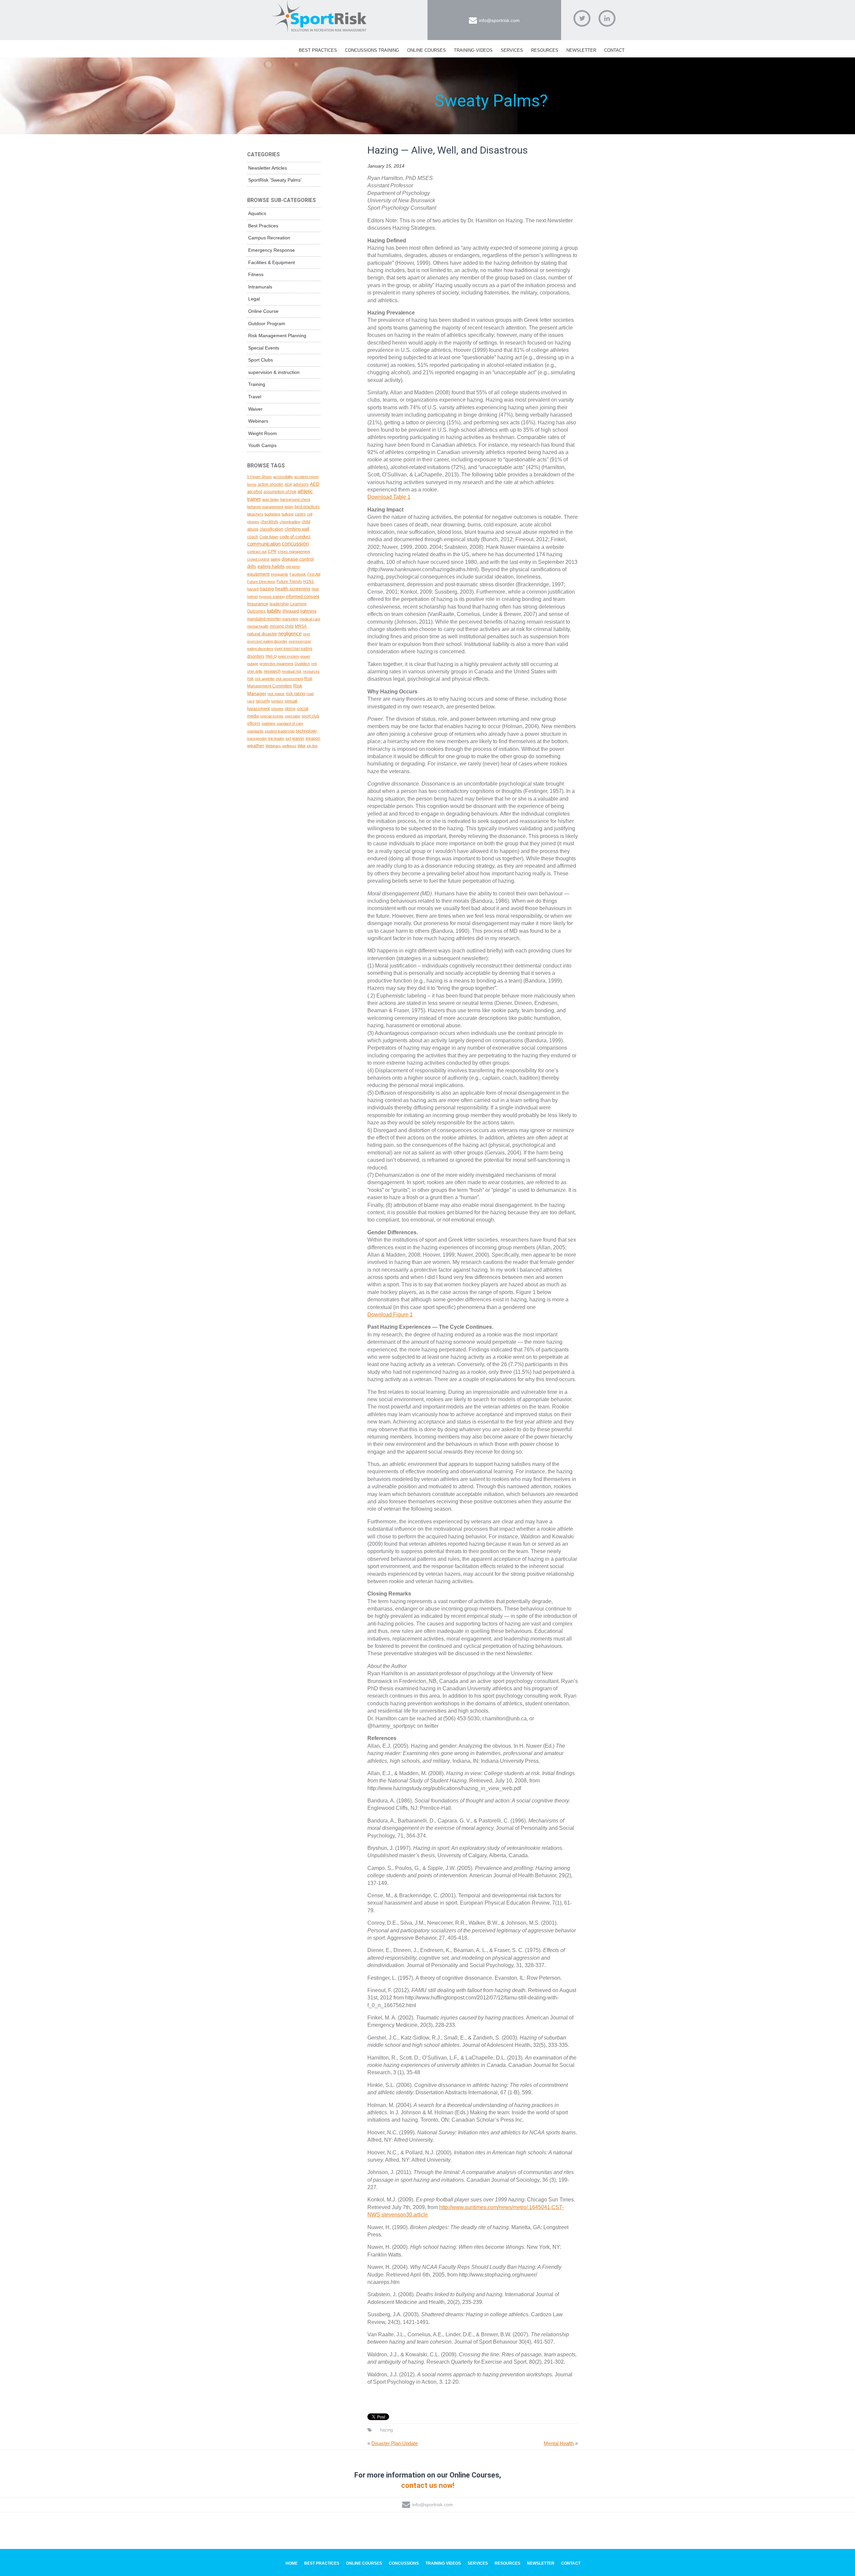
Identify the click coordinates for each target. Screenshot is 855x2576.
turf (288, 738)
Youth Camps (262, 445)
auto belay (271, 499)
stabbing (268, 723)
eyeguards (280, 574)
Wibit (301, 746)
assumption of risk (280, 492)
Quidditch (302, 664)
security (263, 701)
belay (289, 507)
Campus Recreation (269, 238)
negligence (290, 634)
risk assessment (289, 679)
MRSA (301, 626)
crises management (294, 552)
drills (252, 566)
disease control (298, 559)
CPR (272, 551)
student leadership (280, 731)
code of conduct (295, 537)
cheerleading (290, 522)
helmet (252, 597)
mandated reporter (264, 619)
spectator (293, 716)
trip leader (276, 738)
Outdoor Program (267, 324)
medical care (310, 619)
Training (257, 384)
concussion (295, 544)
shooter (277, 709)
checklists (269, 522)
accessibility (283, 477)
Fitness (256, 274)
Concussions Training (372, 50)
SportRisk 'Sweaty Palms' (275, 180)
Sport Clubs (261, 360)
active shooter (271, 484)
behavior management (265, 507)
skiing (290, 709)
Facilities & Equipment (272, 262)
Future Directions (261, 582)
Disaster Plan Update (395, 2443)
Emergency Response (272, 250)
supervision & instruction (274, 372)
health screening (293, 589)
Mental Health (559, 2443)
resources (311, 671)
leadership (279, 604)
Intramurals (260, 287)
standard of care (290, 723)
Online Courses (426, 50)
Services (512, 50)
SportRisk (319, 16)
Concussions (404, 2563)
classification (272, 529)
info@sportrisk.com (499, 20)
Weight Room (263, 433)
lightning (308, 611)
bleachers (255, 514)
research (272, 671)
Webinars (258, 421)
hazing (386, 2430)
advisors (301, 484)
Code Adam (269, 537)
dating (275, 559)
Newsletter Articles (268, 168)
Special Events (264, 348)
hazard (253, 589)
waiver (298, 738)
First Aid (314, 574)
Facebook (298, 574)
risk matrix (276, 694)
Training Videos (473, 50)
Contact (614, 50)
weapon (313, 738)
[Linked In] (607, 18)
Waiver (255, 409)
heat (315, 589)
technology (306, 731)
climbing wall (297, 529)
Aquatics (257, 213)
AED (315, 484)
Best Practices (318, 50)
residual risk (292, 671)
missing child (282, 626)
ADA (288, 484)
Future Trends (289, 581)
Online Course (263, 311)
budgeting (272, 514)
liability (274, 611)
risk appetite (265, 679)
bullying (288, 514)
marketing (290, 619)
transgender (257, 738)
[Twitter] (582, 18)
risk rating (295, 694)
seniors (277, 701)
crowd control (258, 559)
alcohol (255, 491)
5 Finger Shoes (260, 477)
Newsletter (581, 50)
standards (255, 731)
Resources (545, 50)
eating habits (271, 566)
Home (292, 2563)
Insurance (258, 604)
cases (300, 514)
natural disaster (262, 634)
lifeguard (291, 611)
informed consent (303, 596)
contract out (257, 552)
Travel (255, 397)
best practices (307, 507)
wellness (289, 746)
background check (295, 499)
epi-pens (293, 567)
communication (264, 544)
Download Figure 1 (390, 1315)
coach (253, 537)
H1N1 (309, 581)
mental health (258, 626)
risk (250, 679)
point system (289, 656)
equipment (258, 574)
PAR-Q (271, 656)
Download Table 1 (389, 497)
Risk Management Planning (277, 336)
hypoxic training (272, 597)
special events (272, 716)
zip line (312, 746)
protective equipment (276, 664)
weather (256, 745)
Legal (254, 299)
